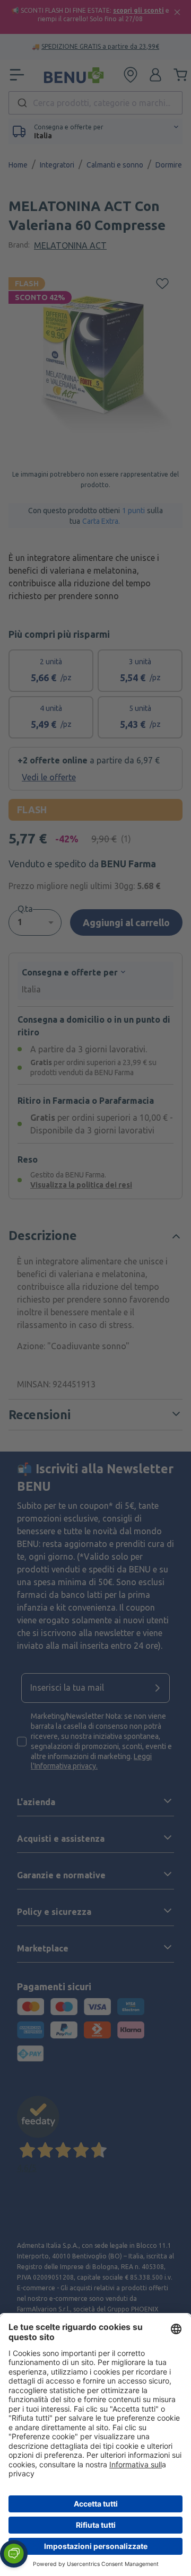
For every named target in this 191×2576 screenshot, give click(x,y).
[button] (14, 2554)
